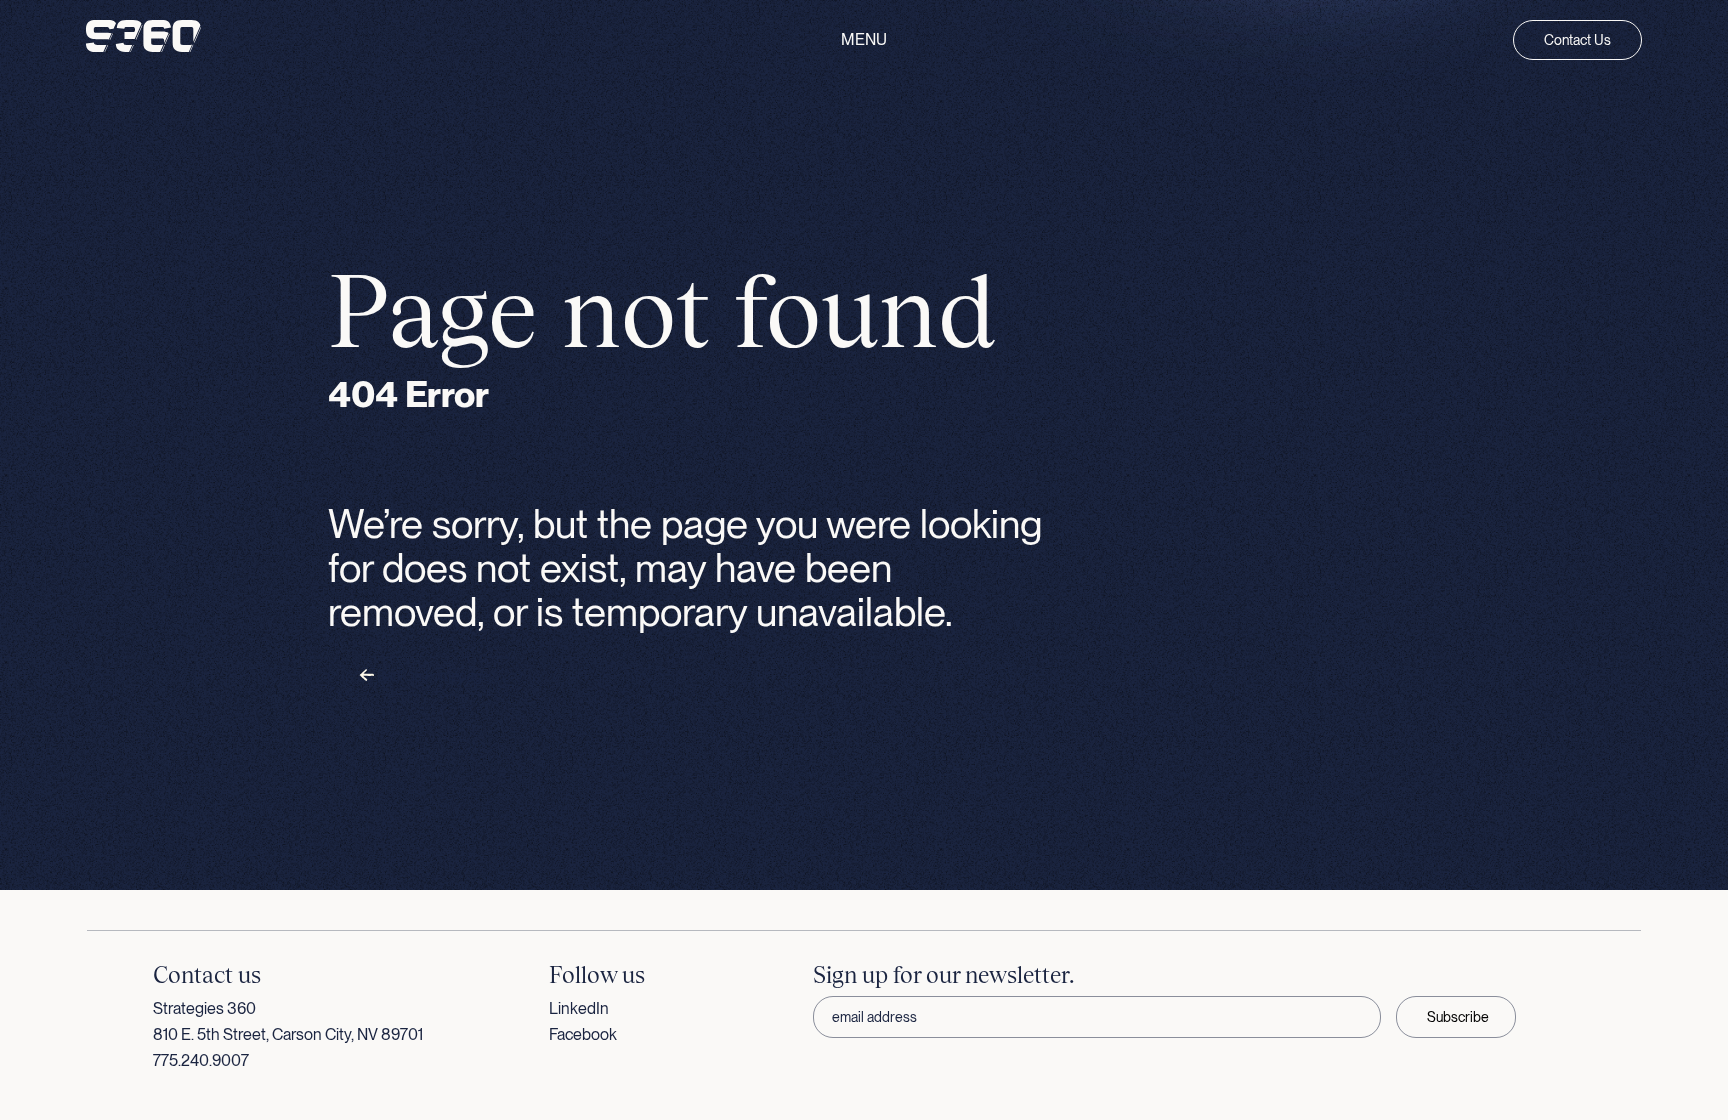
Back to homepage (432, 676)
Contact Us (1577, 40)
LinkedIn (579, 1008)
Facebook (583, 1034)
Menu (864, 40)
